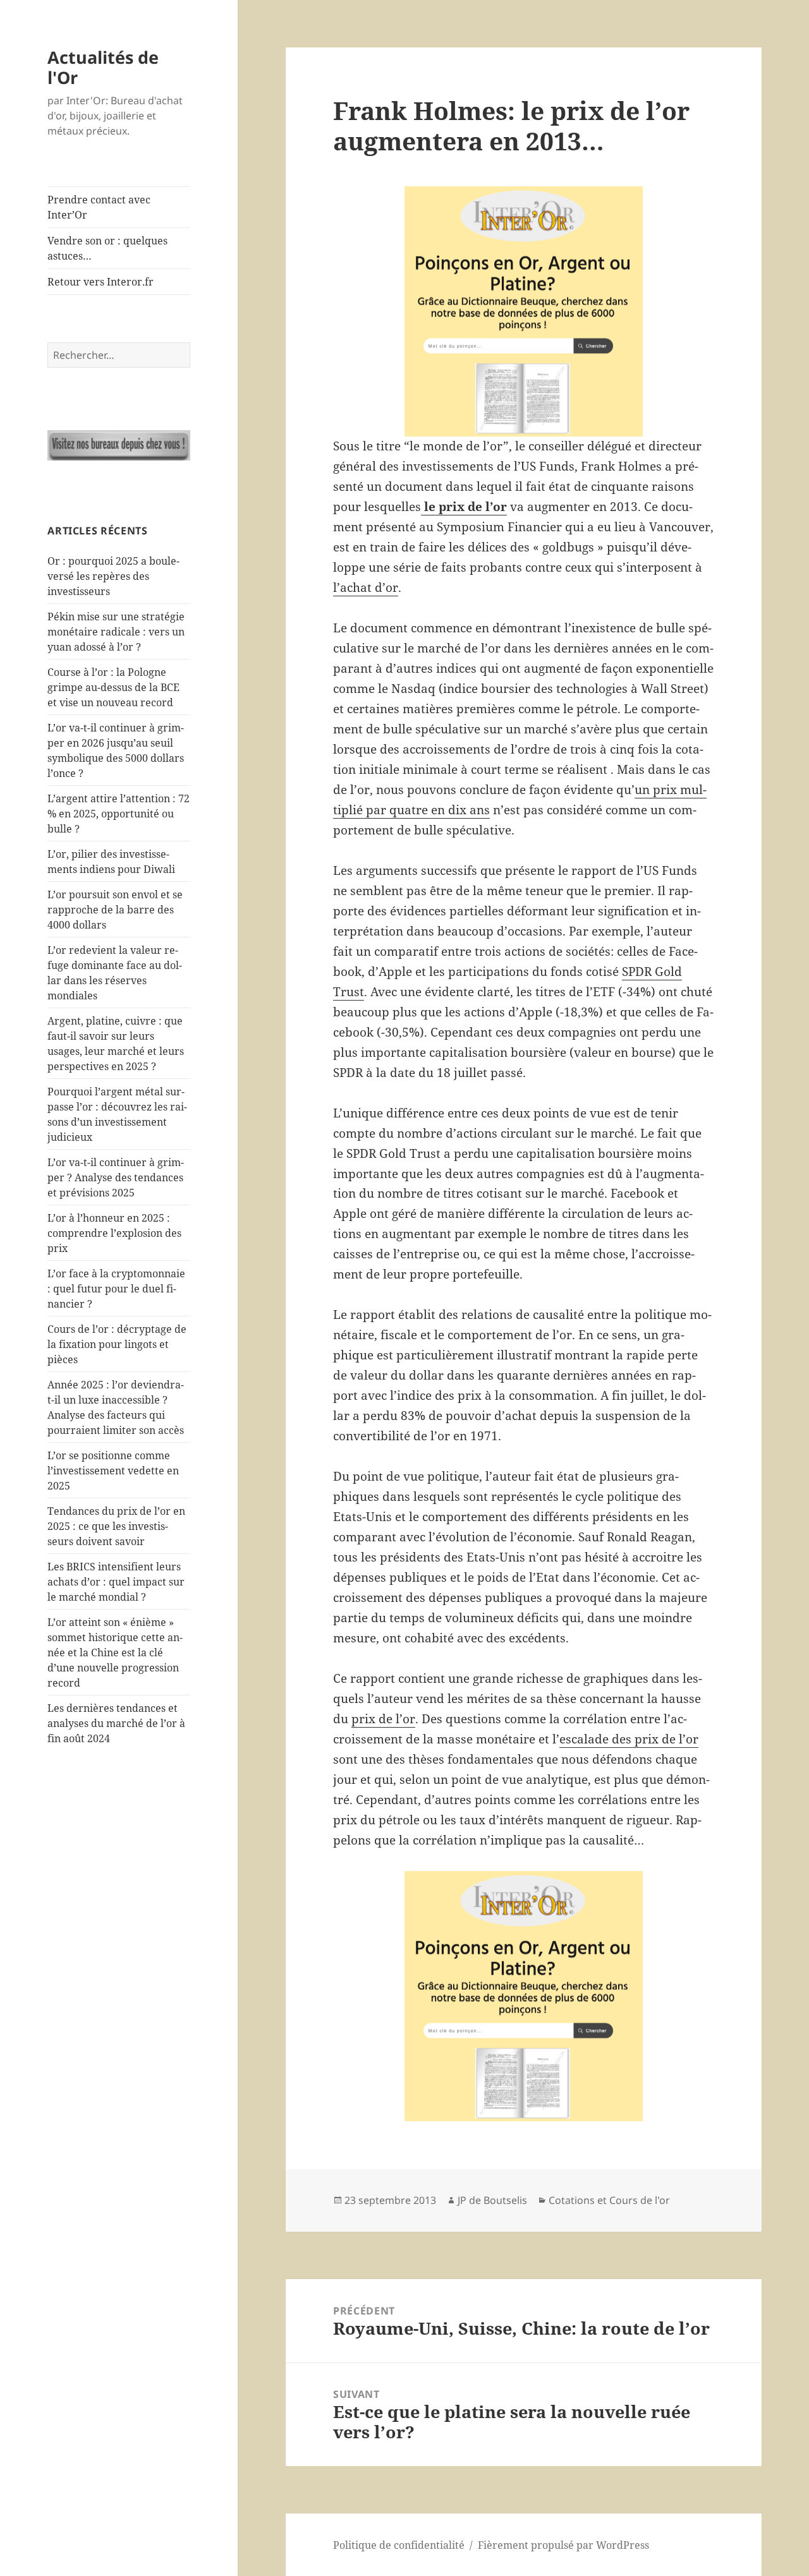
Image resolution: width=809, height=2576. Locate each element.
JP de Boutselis (492, 2200)
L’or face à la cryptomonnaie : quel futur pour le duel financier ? (116, 1289)
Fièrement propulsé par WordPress (563, 2545)
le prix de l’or (464, 507)
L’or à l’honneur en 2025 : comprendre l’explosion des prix (114, 1233)
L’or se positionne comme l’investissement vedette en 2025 (113, 1471)
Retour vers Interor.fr (100, 282)
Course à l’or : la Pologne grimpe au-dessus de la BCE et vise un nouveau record (113, 687)
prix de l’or (383, 1719)
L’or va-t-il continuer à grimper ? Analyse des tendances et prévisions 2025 (116, 1177)
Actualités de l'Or (103, 67)
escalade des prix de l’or (629, 1739)
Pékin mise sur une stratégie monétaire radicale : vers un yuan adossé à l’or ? (116, 632)
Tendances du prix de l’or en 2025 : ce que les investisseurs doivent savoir (116, 1526)
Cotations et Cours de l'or (609, 2200)
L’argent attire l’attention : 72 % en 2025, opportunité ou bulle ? (119, 814)
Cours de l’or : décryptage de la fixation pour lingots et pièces (117, 1344)
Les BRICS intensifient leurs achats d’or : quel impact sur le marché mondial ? (116, 1582)
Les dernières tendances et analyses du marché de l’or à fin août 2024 (116, 1723)
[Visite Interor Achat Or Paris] (119, 445)
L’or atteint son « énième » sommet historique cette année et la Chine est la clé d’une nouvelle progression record (115, 1652)
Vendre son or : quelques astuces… (107, 248)
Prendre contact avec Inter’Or (99, 207)
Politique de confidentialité (399, 2545)
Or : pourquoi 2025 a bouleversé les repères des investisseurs (113, 576)
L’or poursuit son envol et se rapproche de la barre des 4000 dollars (115, 910)
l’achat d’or (366, 587)
